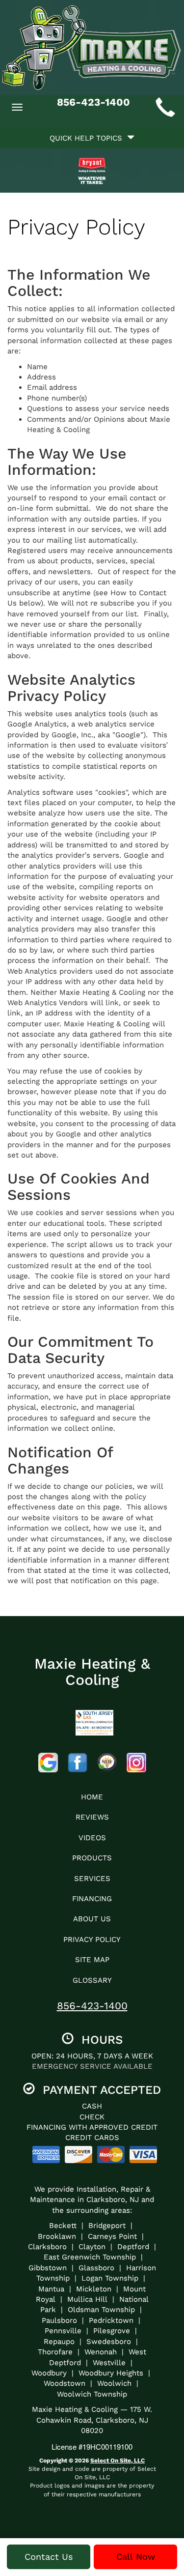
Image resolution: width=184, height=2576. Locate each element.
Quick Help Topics (88, 138)
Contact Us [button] (49, 2557)
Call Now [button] (136, 2557)
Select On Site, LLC (118, 2460)
